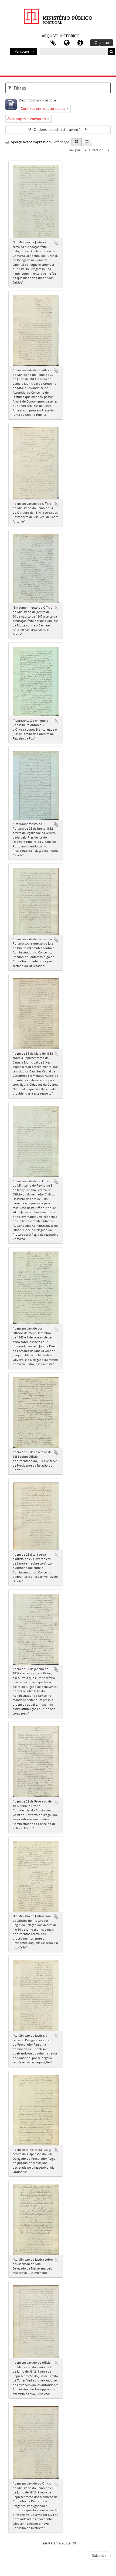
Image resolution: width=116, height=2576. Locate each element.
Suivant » (99, 2555)
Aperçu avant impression (30, 142)
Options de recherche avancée (58, 130)
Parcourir (22, 51)
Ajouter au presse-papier (56, 243)
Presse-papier (53, 43)
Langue (67, 43)
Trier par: (74, 150)
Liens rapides (80, 43)
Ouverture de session (103, 43)
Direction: (97, 150)
